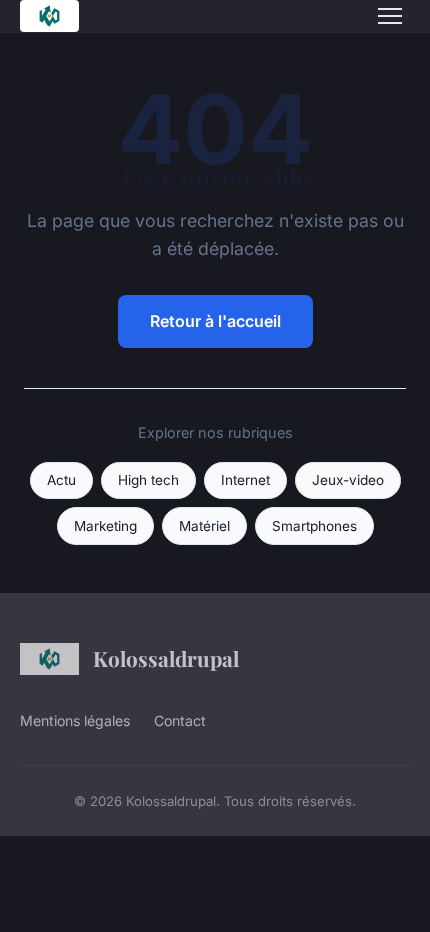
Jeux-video (348, 480)
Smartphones (314, 526)
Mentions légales (75, 720)
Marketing (105, 526)
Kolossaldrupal (166, 658)
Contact (180, 720)
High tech (148, 480)
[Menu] (390, 16)
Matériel (204, 526)
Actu (61, 480)
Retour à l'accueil (215, 321)
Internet (245, 480)
